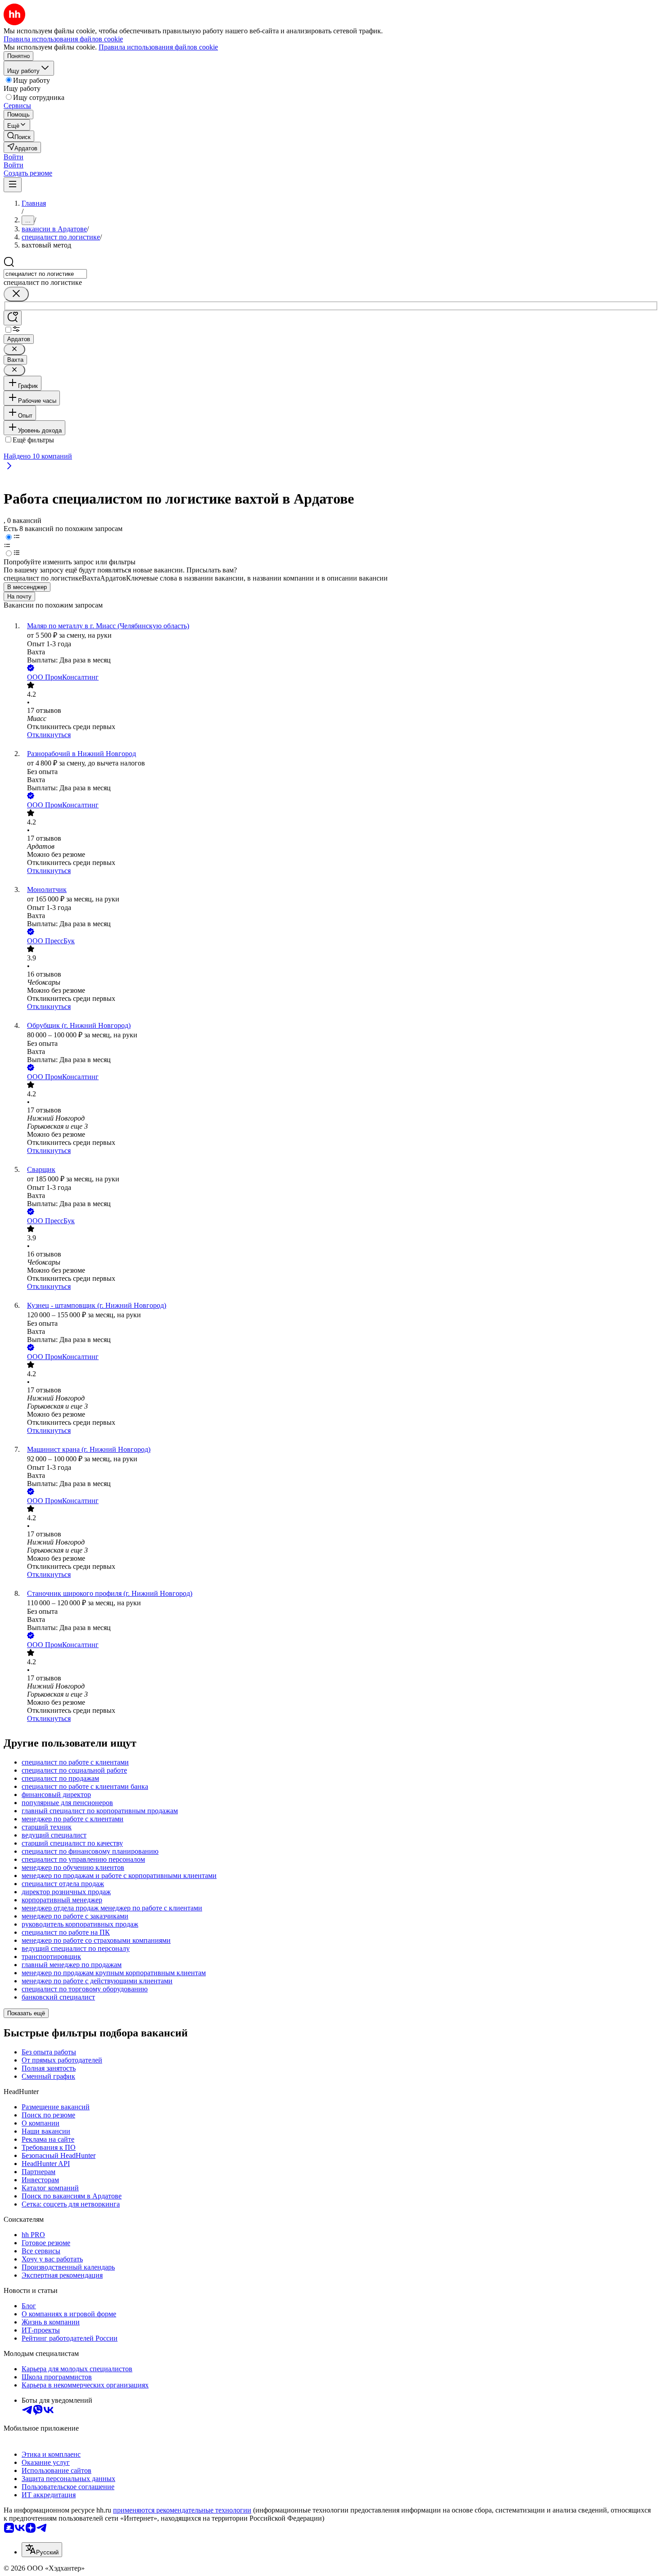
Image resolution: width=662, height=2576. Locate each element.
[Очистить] (16, 294)
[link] (19, 136)
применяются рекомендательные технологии (182, 2510)
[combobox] (45, 274)
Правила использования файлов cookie (158, 47)
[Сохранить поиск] (13, 318)
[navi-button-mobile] (13, 185)
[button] (14, 157)
